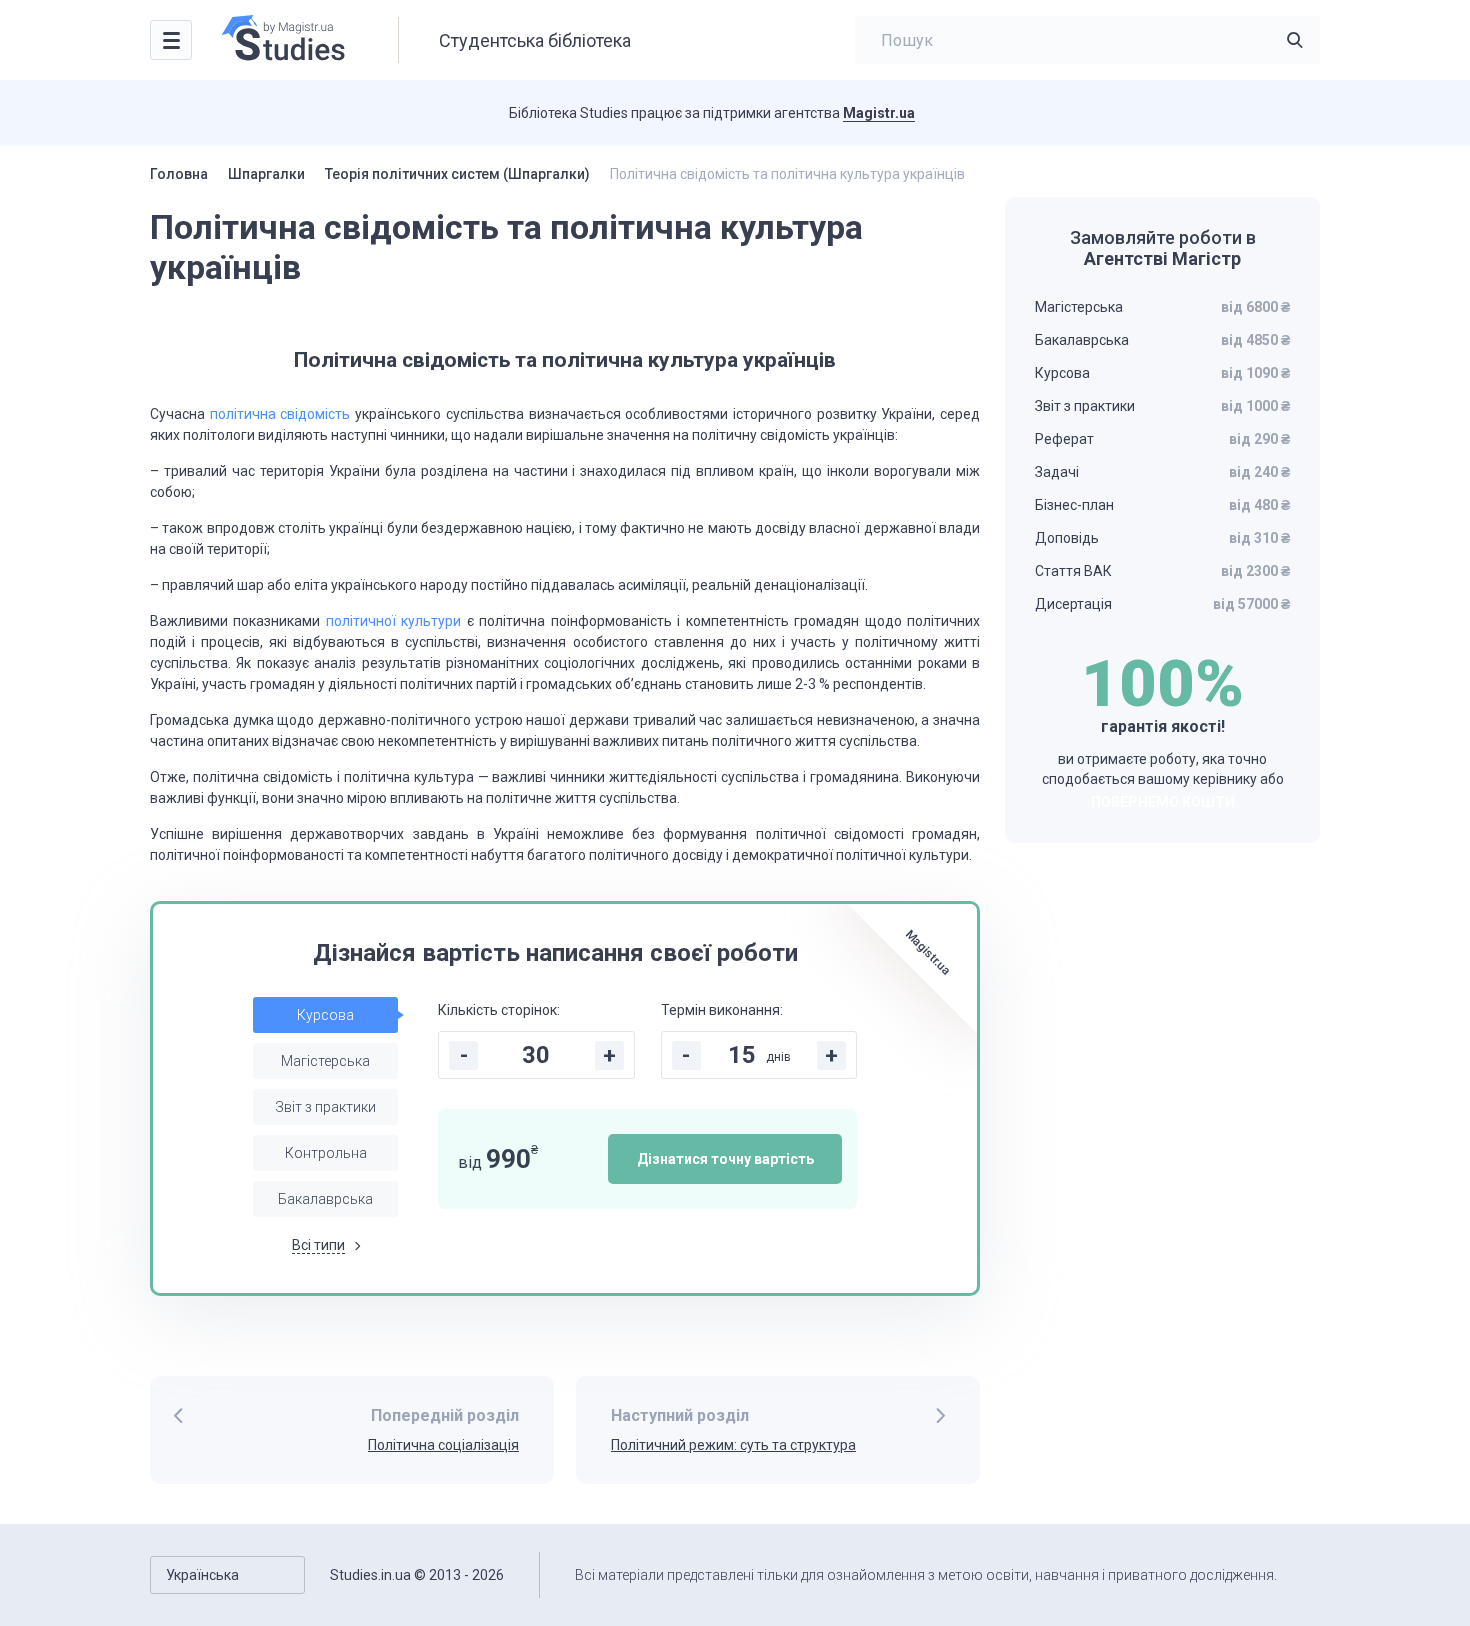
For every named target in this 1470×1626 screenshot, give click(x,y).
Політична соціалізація (443, 1445)
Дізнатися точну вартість (725, 1159)
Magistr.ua (879, 113)
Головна (179, 174)
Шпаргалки (266, 174)
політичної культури (393, 621)
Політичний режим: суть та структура (733, 1445)
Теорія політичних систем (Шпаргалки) (457, 174)
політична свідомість (280, 414)
